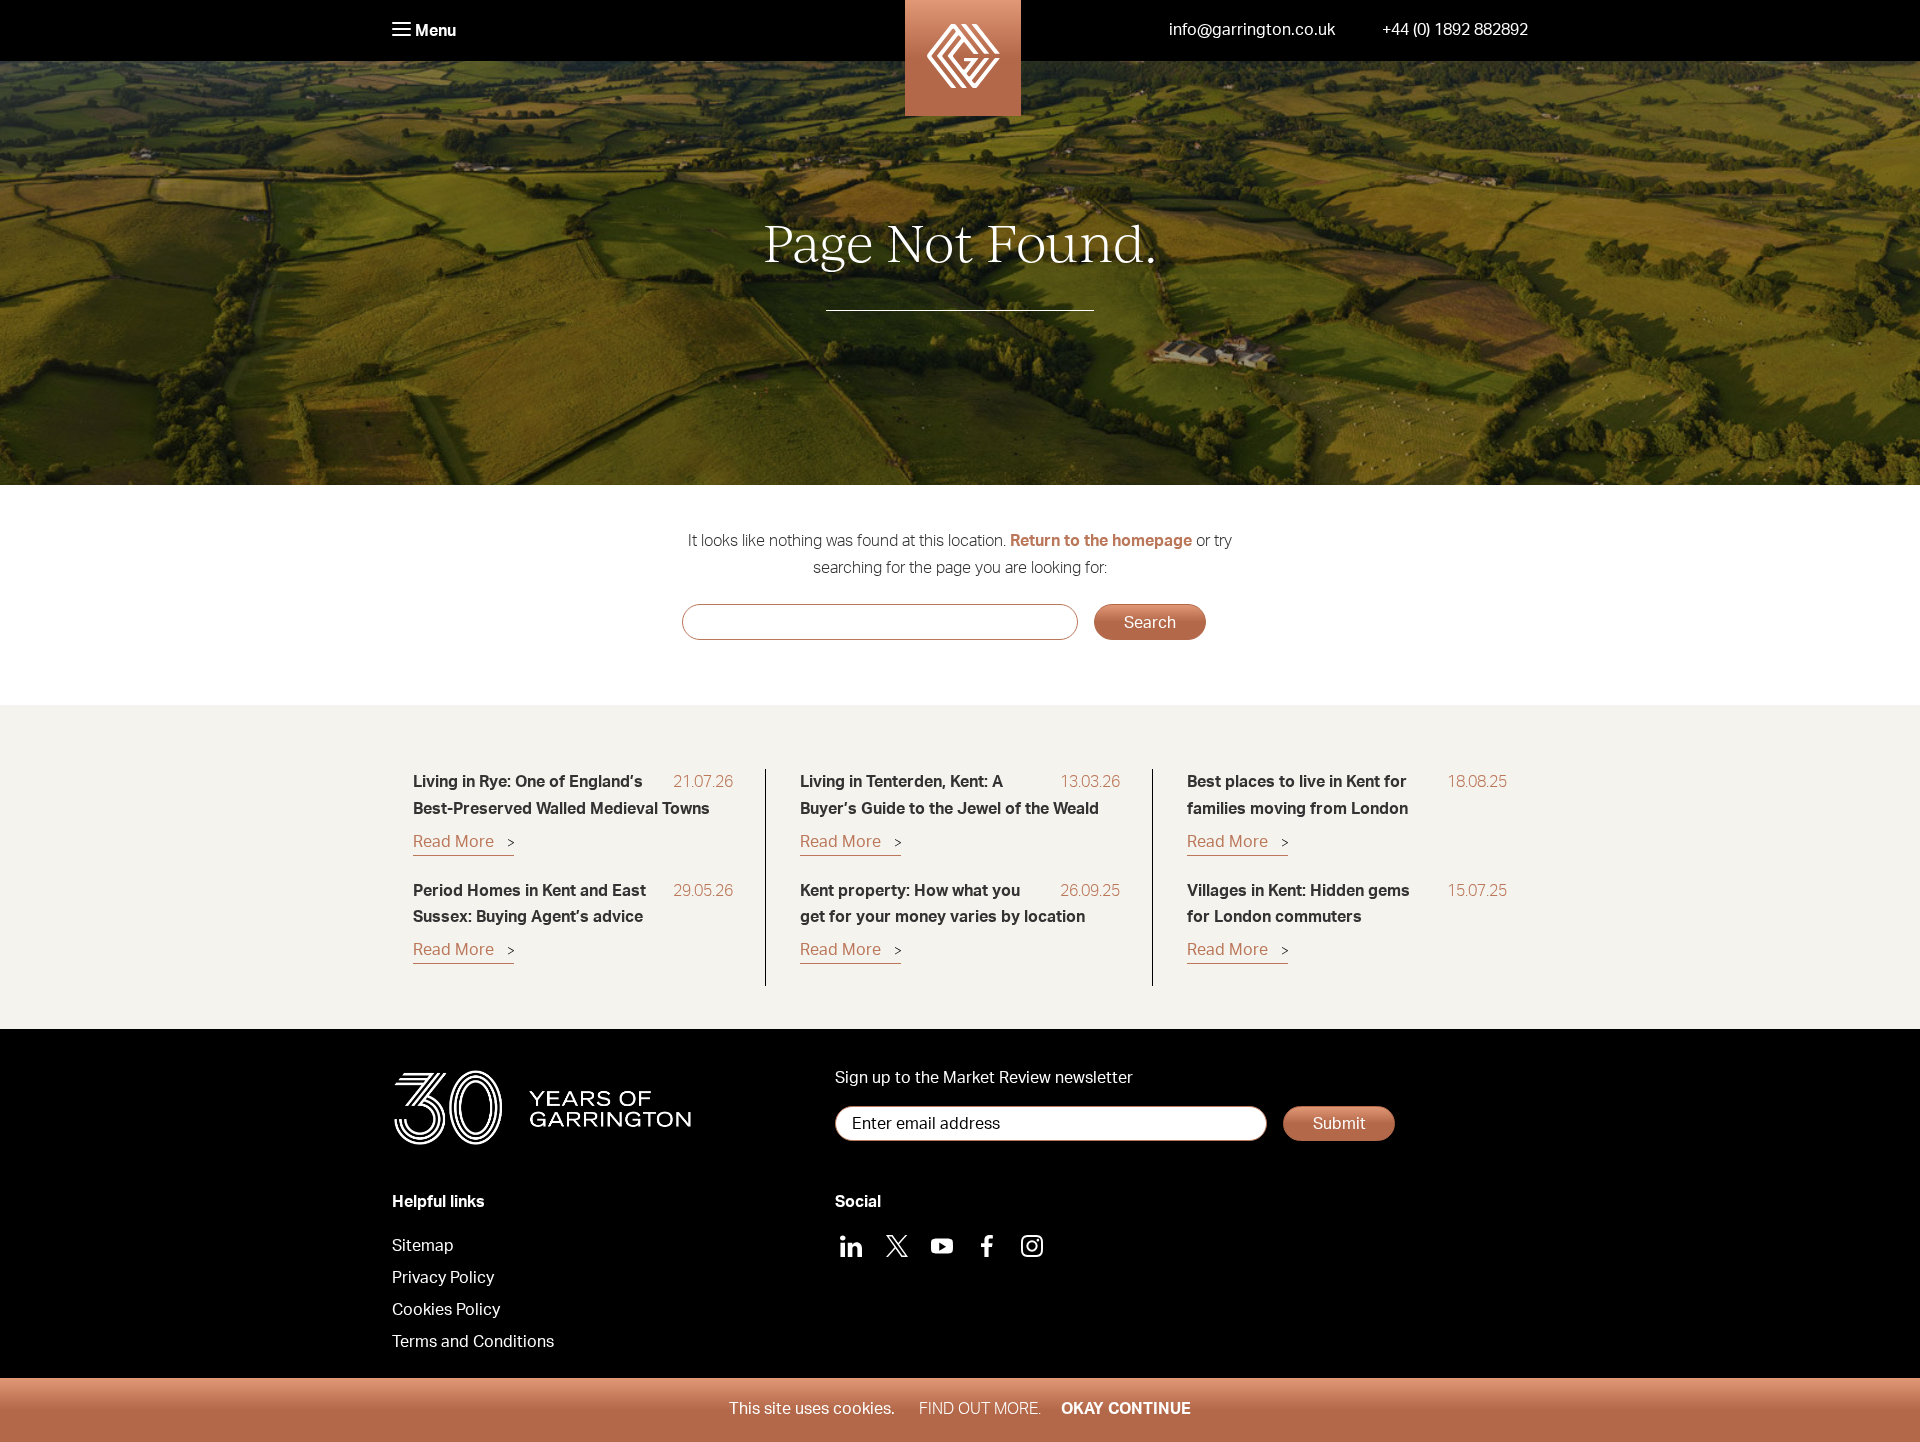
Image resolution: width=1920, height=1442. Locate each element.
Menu (433, 31)
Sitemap (423, 1246)
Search (1150, 623)
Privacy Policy (443, 1278)
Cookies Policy (446, 1310)
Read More (453, 842)
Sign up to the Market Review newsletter (984, 1078)
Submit (1339, 1124)
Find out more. (980, 1409)
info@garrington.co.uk (1252, 30)
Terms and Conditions (473, 1342)
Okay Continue (1126, 1409)
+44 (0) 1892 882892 (1455, 30)
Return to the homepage (1101, 541)
